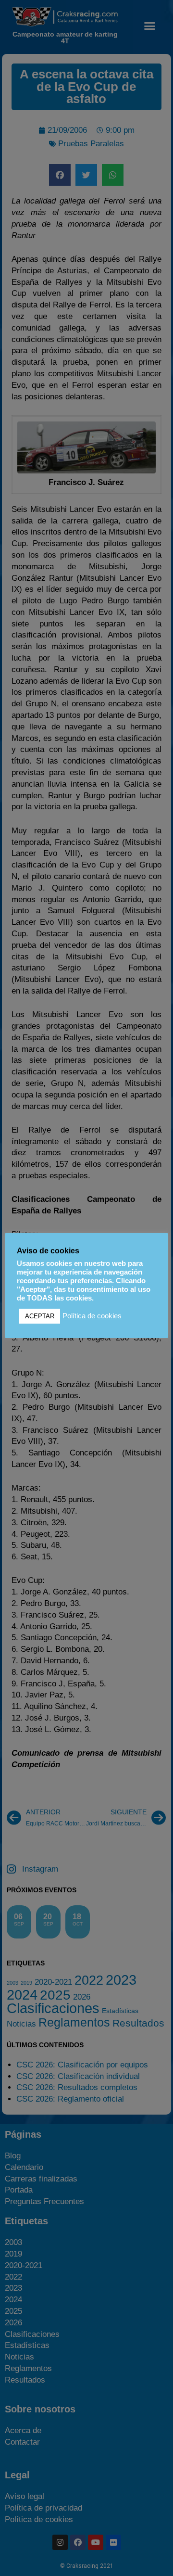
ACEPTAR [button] (40, 1316)
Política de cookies (92, 1316)
